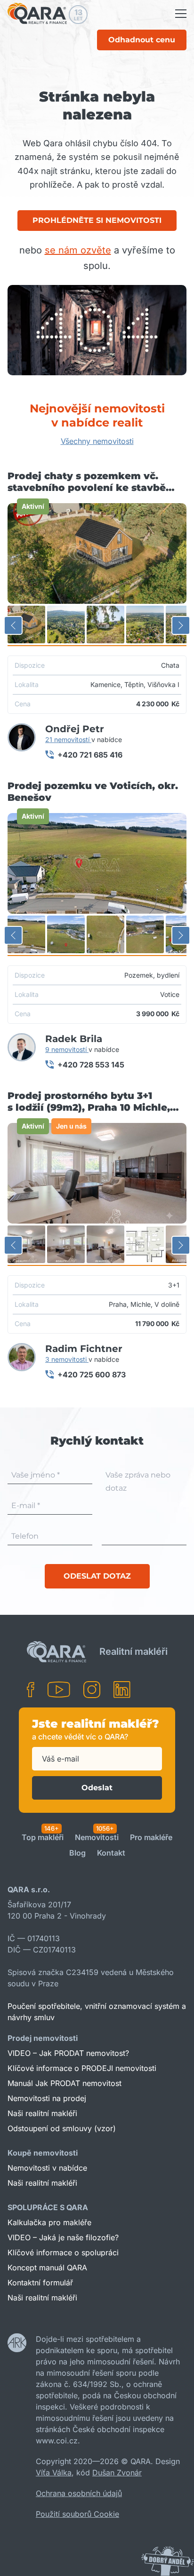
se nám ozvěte (78, 250)
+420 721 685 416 (90, 755)
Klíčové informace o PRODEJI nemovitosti (82, 2068)
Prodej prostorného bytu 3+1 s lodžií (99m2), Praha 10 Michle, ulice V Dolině (89, 1102)
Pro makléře (151, 1838)
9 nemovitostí (67, 1049)
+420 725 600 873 (92, 1375)
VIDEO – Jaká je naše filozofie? (63, 2237)
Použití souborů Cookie (77, 2514)
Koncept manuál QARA (47, 2268)
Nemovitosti (97, 1838)
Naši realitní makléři (42, 2113)
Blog (77, 1853)
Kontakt (111, 1853)
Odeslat (97, 1788)
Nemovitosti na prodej (47, 2098)
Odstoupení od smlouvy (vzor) (62, 2128)
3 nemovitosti (67, 1359)
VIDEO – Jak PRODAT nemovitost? (68, 2053)
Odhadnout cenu (142, 40)
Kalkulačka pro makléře (49, 2222)
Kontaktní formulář (40, 2283)
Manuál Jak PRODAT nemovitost (65, 2083)
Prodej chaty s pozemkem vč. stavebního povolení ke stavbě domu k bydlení (87, 482)
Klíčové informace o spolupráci (63, 2252)
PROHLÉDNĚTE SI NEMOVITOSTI (97, 220)
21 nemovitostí (68, 739)
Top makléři (43, 1838)
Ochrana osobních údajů (79, 2493)
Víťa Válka (54, 2473)
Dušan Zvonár (117, 2473)
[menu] (181, 14)
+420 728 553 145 (91, 1065)
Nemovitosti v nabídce (47, 2168)
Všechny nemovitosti (97, 441)
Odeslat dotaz (97, 1576)
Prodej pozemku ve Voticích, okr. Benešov (93, 792)
